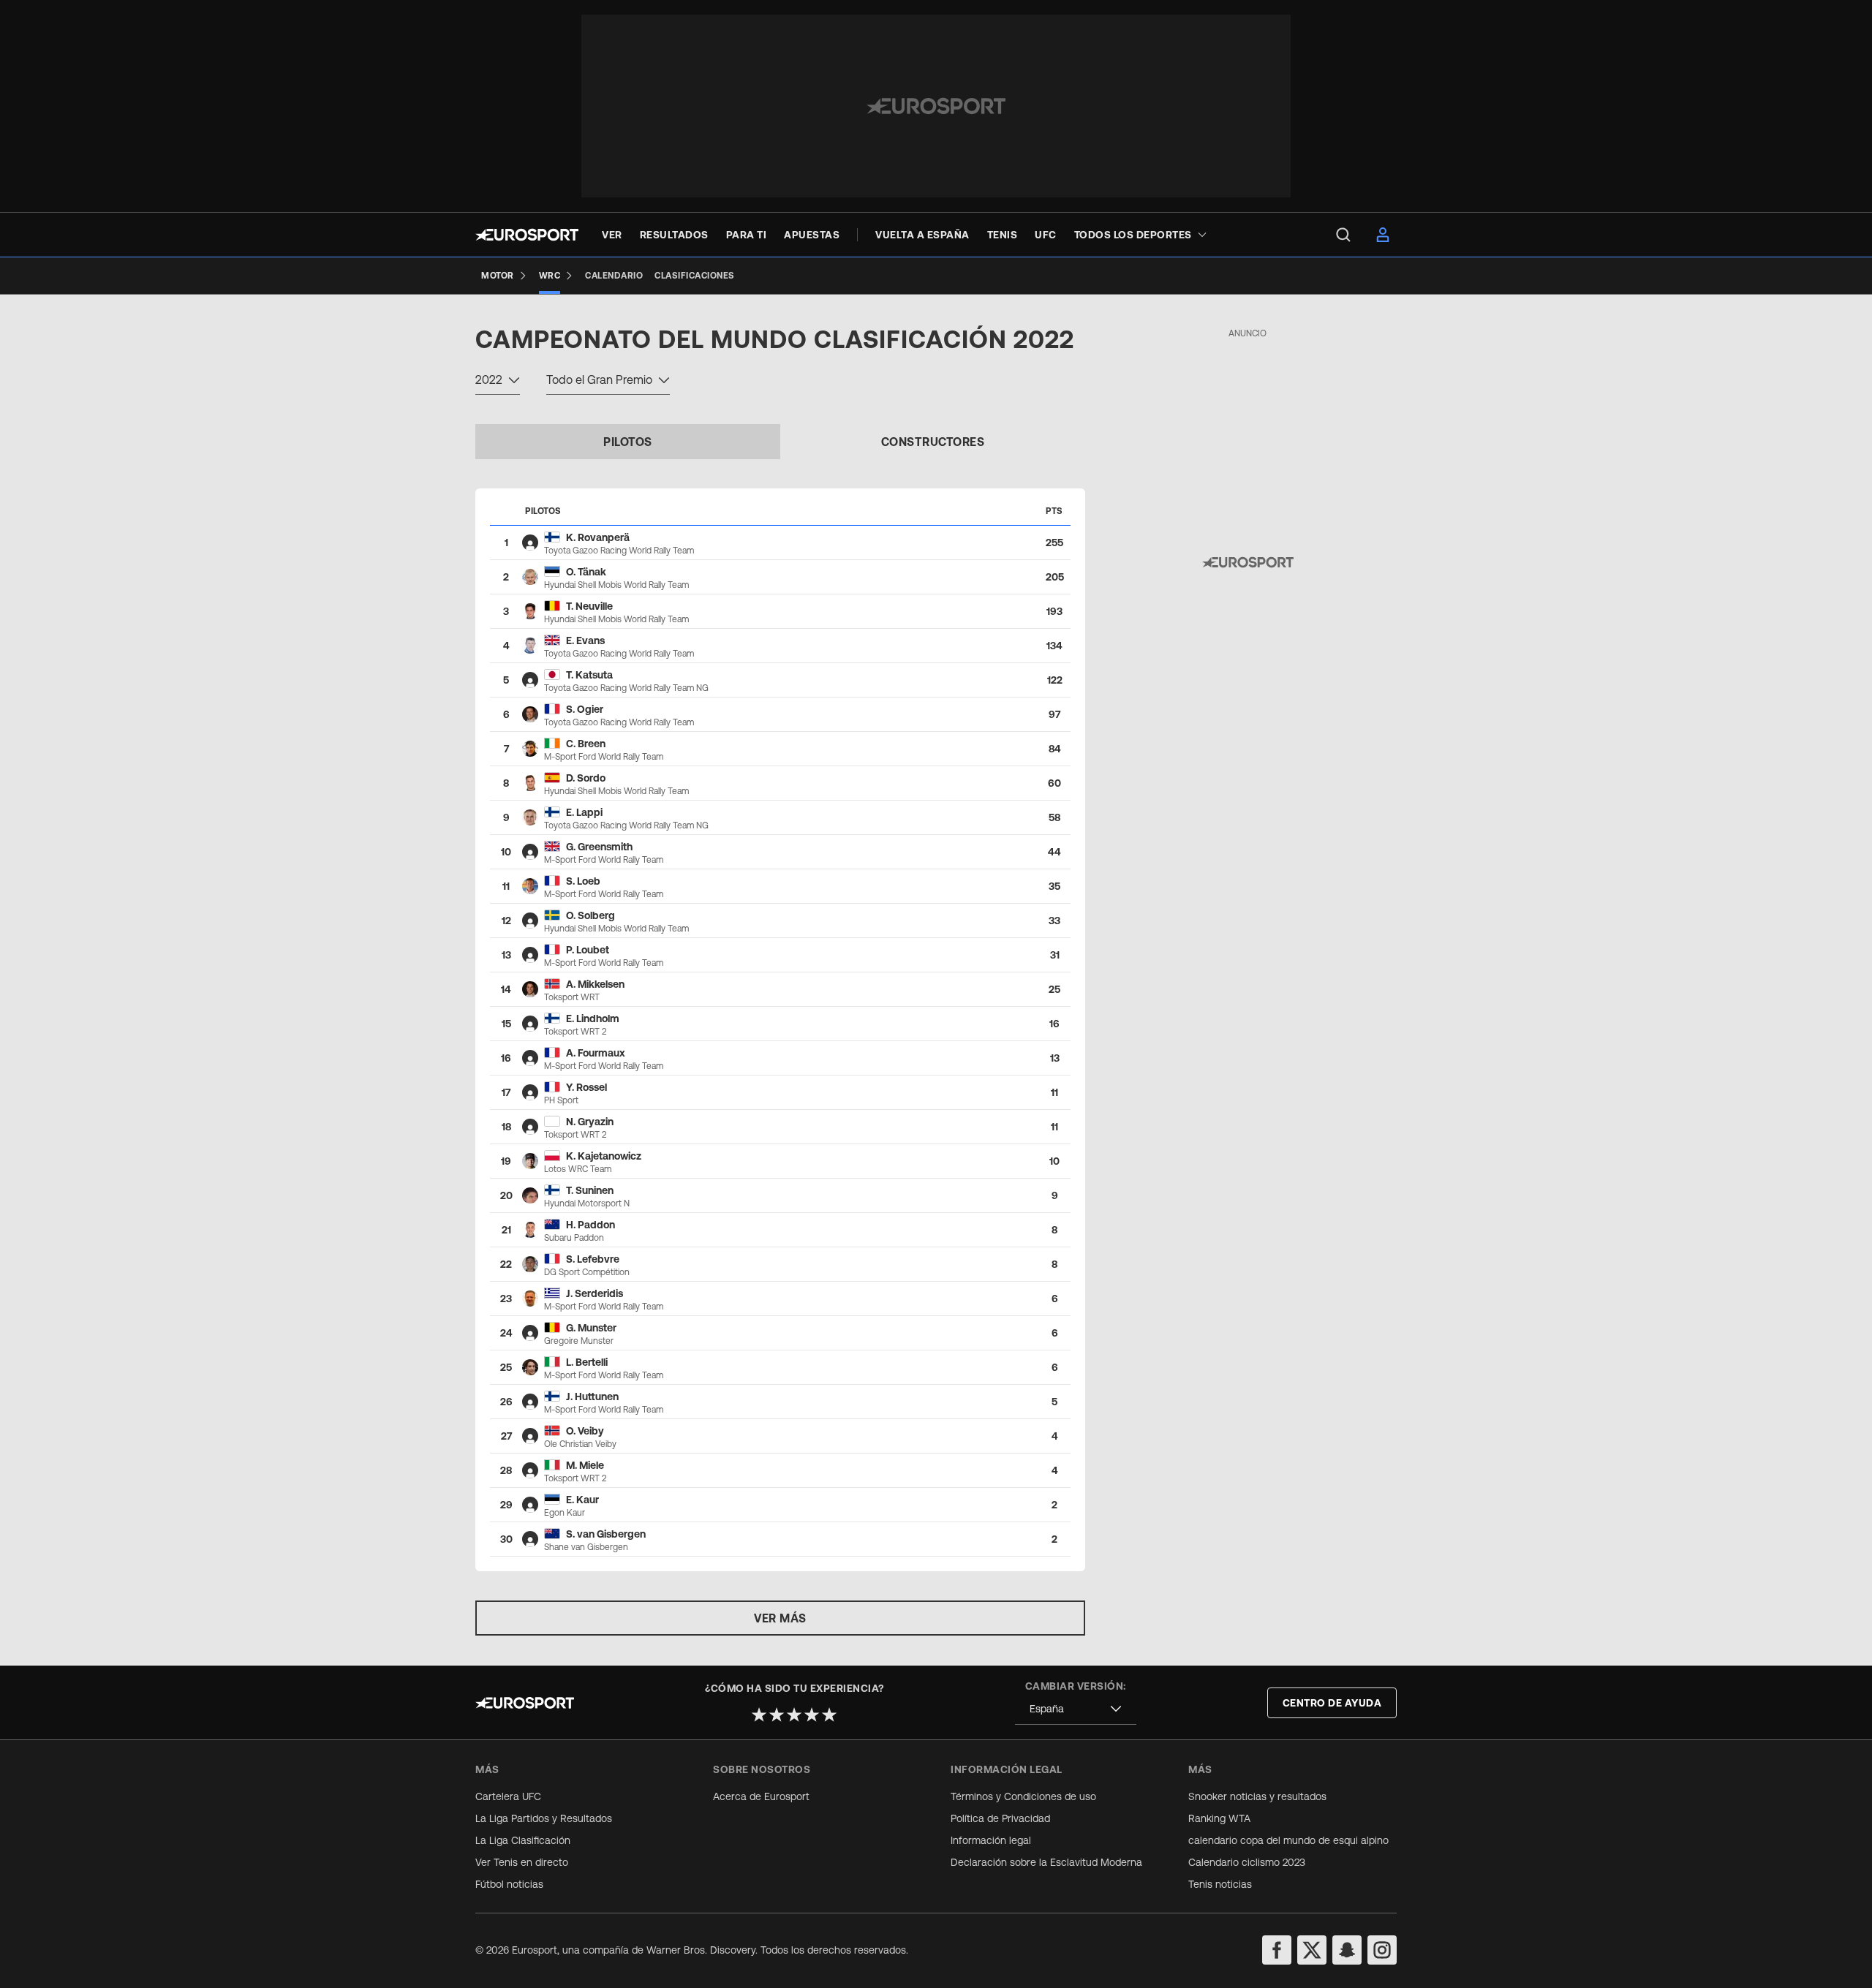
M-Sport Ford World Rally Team (604, 757)
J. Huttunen (592, 1396)
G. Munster (591, 1328)
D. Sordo (586, 778)
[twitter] (1312, 1950)
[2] (777, 1715)
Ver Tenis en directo (522, 1862)
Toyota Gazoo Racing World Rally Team (619, 551)
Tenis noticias (1220, 1884)
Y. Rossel (586, 1087)
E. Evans (585, 640)
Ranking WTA (1219, 1818)
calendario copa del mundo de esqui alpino (1288, 1840)
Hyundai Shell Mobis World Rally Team (616, 585)
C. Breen (586, 744)
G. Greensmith (599, 847)
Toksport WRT (572, 997)
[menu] (1343, 235)
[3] (794, 1715)
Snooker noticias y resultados (1257, 1796)
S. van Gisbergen (606, 1534)
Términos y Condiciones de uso (1023, 1796)
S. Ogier (585, 709)
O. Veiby (585, 1431)
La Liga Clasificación (523, 1840)
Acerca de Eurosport (761, 1796)
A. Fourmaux (596, 1053)
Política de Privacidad (1000, 1818)
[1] (759, 1715)
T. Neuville (589, 606)
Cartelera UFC (508, 1796)
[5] (829, 1715)
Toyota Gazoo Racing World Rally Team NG (626, 688)
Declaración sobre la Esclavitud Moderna (1046, 1862)
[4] (812, 1715)
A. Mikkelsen (595, 984)
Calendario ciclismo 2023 (1247, 1862)
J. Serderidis (595, 1293)
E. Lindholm (593, 1018)
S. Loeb (583, 881)
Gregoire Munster (579, 1341)
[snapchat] (1347, 1950)
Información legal (991, 1840)
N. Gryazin (590, 1122)
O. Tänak (586, 572)
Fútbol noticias (509, 1884)
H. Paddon (590, 1225)
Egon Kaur (565, 1513)
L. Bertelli (587, 1362)
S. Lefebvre (593, 1259)
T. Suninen (590, 1190)
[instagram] (1382, 1950)
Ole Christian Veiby (580, 1444)
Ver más (780, 1618)
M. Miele (585, 1465)
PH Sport (561, 1100)
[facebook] (1277, 1950)
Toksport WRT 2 (575, 1032)
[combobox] (498, 382)
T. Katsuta (589, 675)
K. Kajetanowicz (604, 1156)
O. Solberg (590, 915)
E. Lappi (584, 812)
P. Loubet (588, 950)
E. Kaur (582, 1500)
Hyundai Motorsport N (587, 1203)
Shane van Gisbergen (586, 1547)
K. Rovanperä (598, 537)
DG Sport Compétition (587, 1272)
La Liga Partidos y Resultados (544, 1818)
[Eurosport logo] (527, 235)
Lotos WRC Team (578, 1169)
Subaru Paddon (574, 1238)
